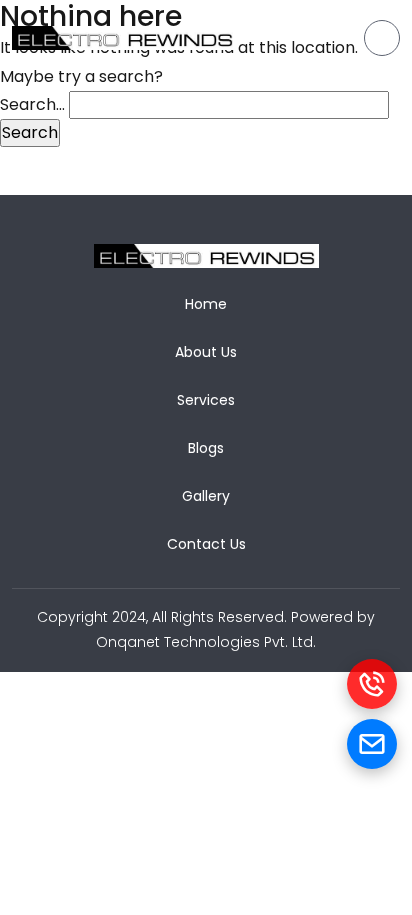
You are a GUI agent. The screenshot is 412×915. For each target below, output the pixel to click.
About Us (206, 352)
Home (206, 304)
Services (206, 400)
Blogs (206, 448)
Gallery (206, 496)
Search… (32, 104)
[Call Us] (372, 684)
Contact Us (206, 544)
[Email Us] (372, 744)
